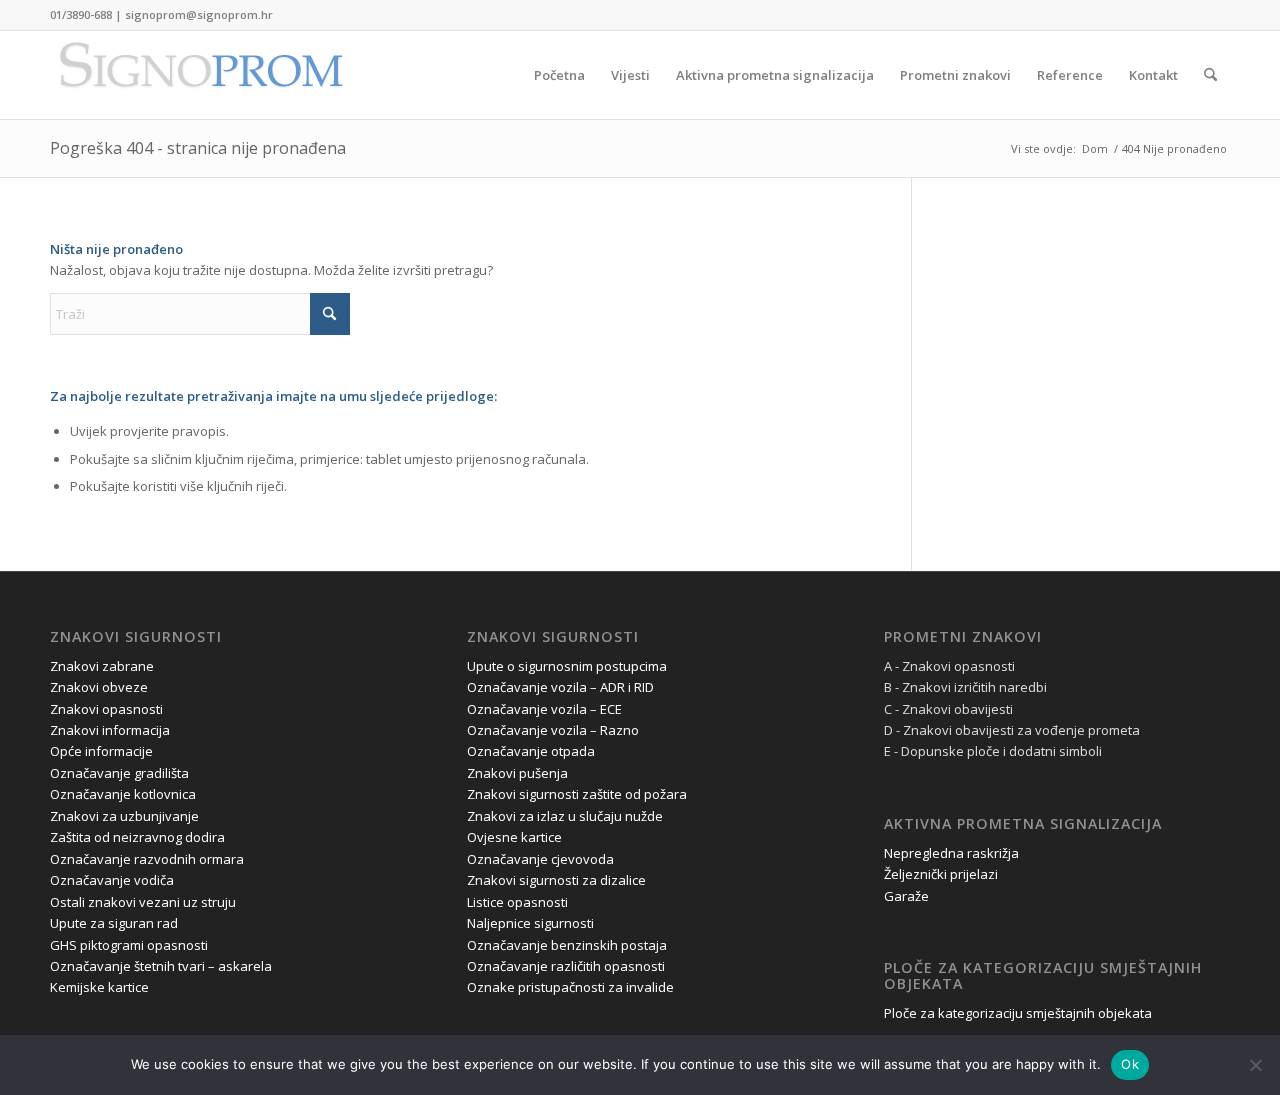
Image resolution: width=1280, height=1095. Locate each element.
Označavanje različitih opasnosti (566, 966)
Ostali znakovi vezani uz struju (143, 902)
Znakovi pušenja (517, 773)
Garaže (906, 896)
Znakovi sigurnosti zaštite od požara (577, 794)
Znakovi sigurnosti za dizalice (556, 880)
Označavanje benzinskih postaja (567, 945)
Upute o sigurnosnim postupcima (567, 666)
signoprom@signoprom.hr (199, 14)
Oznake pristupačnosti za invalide (570, 987)
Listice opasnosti (517, 902)
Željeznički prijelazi (941, 874)
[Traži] (1210, 75)
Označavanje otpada (531, 751)
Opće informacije (101, 751)
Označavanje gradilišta (119, 773)
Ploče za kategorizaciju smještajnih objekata (1018, 1013)
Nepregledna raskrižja (951, 853)
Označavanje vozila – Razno (553, 730)
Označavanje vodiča (112, 880)
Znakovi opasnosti (106, 709)
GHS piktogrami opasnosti (129, 945)
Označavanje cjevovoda (540, 859)
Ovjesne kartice (514, 837)
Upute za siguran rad (114, 923)
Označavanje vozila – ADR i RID (560, 687)
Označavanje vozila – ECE (544, 709)
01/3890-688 (81, 14)
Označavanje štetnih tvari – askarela (161, 966)
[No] (1255, 1065)
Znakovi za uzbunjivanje (124, 816)
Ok (1130, 1064)
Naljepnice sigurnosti (530, 923)
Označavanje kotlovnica (123, 794)
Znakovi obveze (99, 687)
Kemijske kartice (99, 987)
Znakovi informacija (110, 730)
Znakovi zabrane (102, 666)
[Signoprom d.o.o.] (200, 75)
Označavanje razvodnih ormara (147, 859)
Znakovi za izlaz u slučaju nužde (565, 816)
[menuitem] (559, 75)
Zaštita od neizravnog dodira (137, 837)
